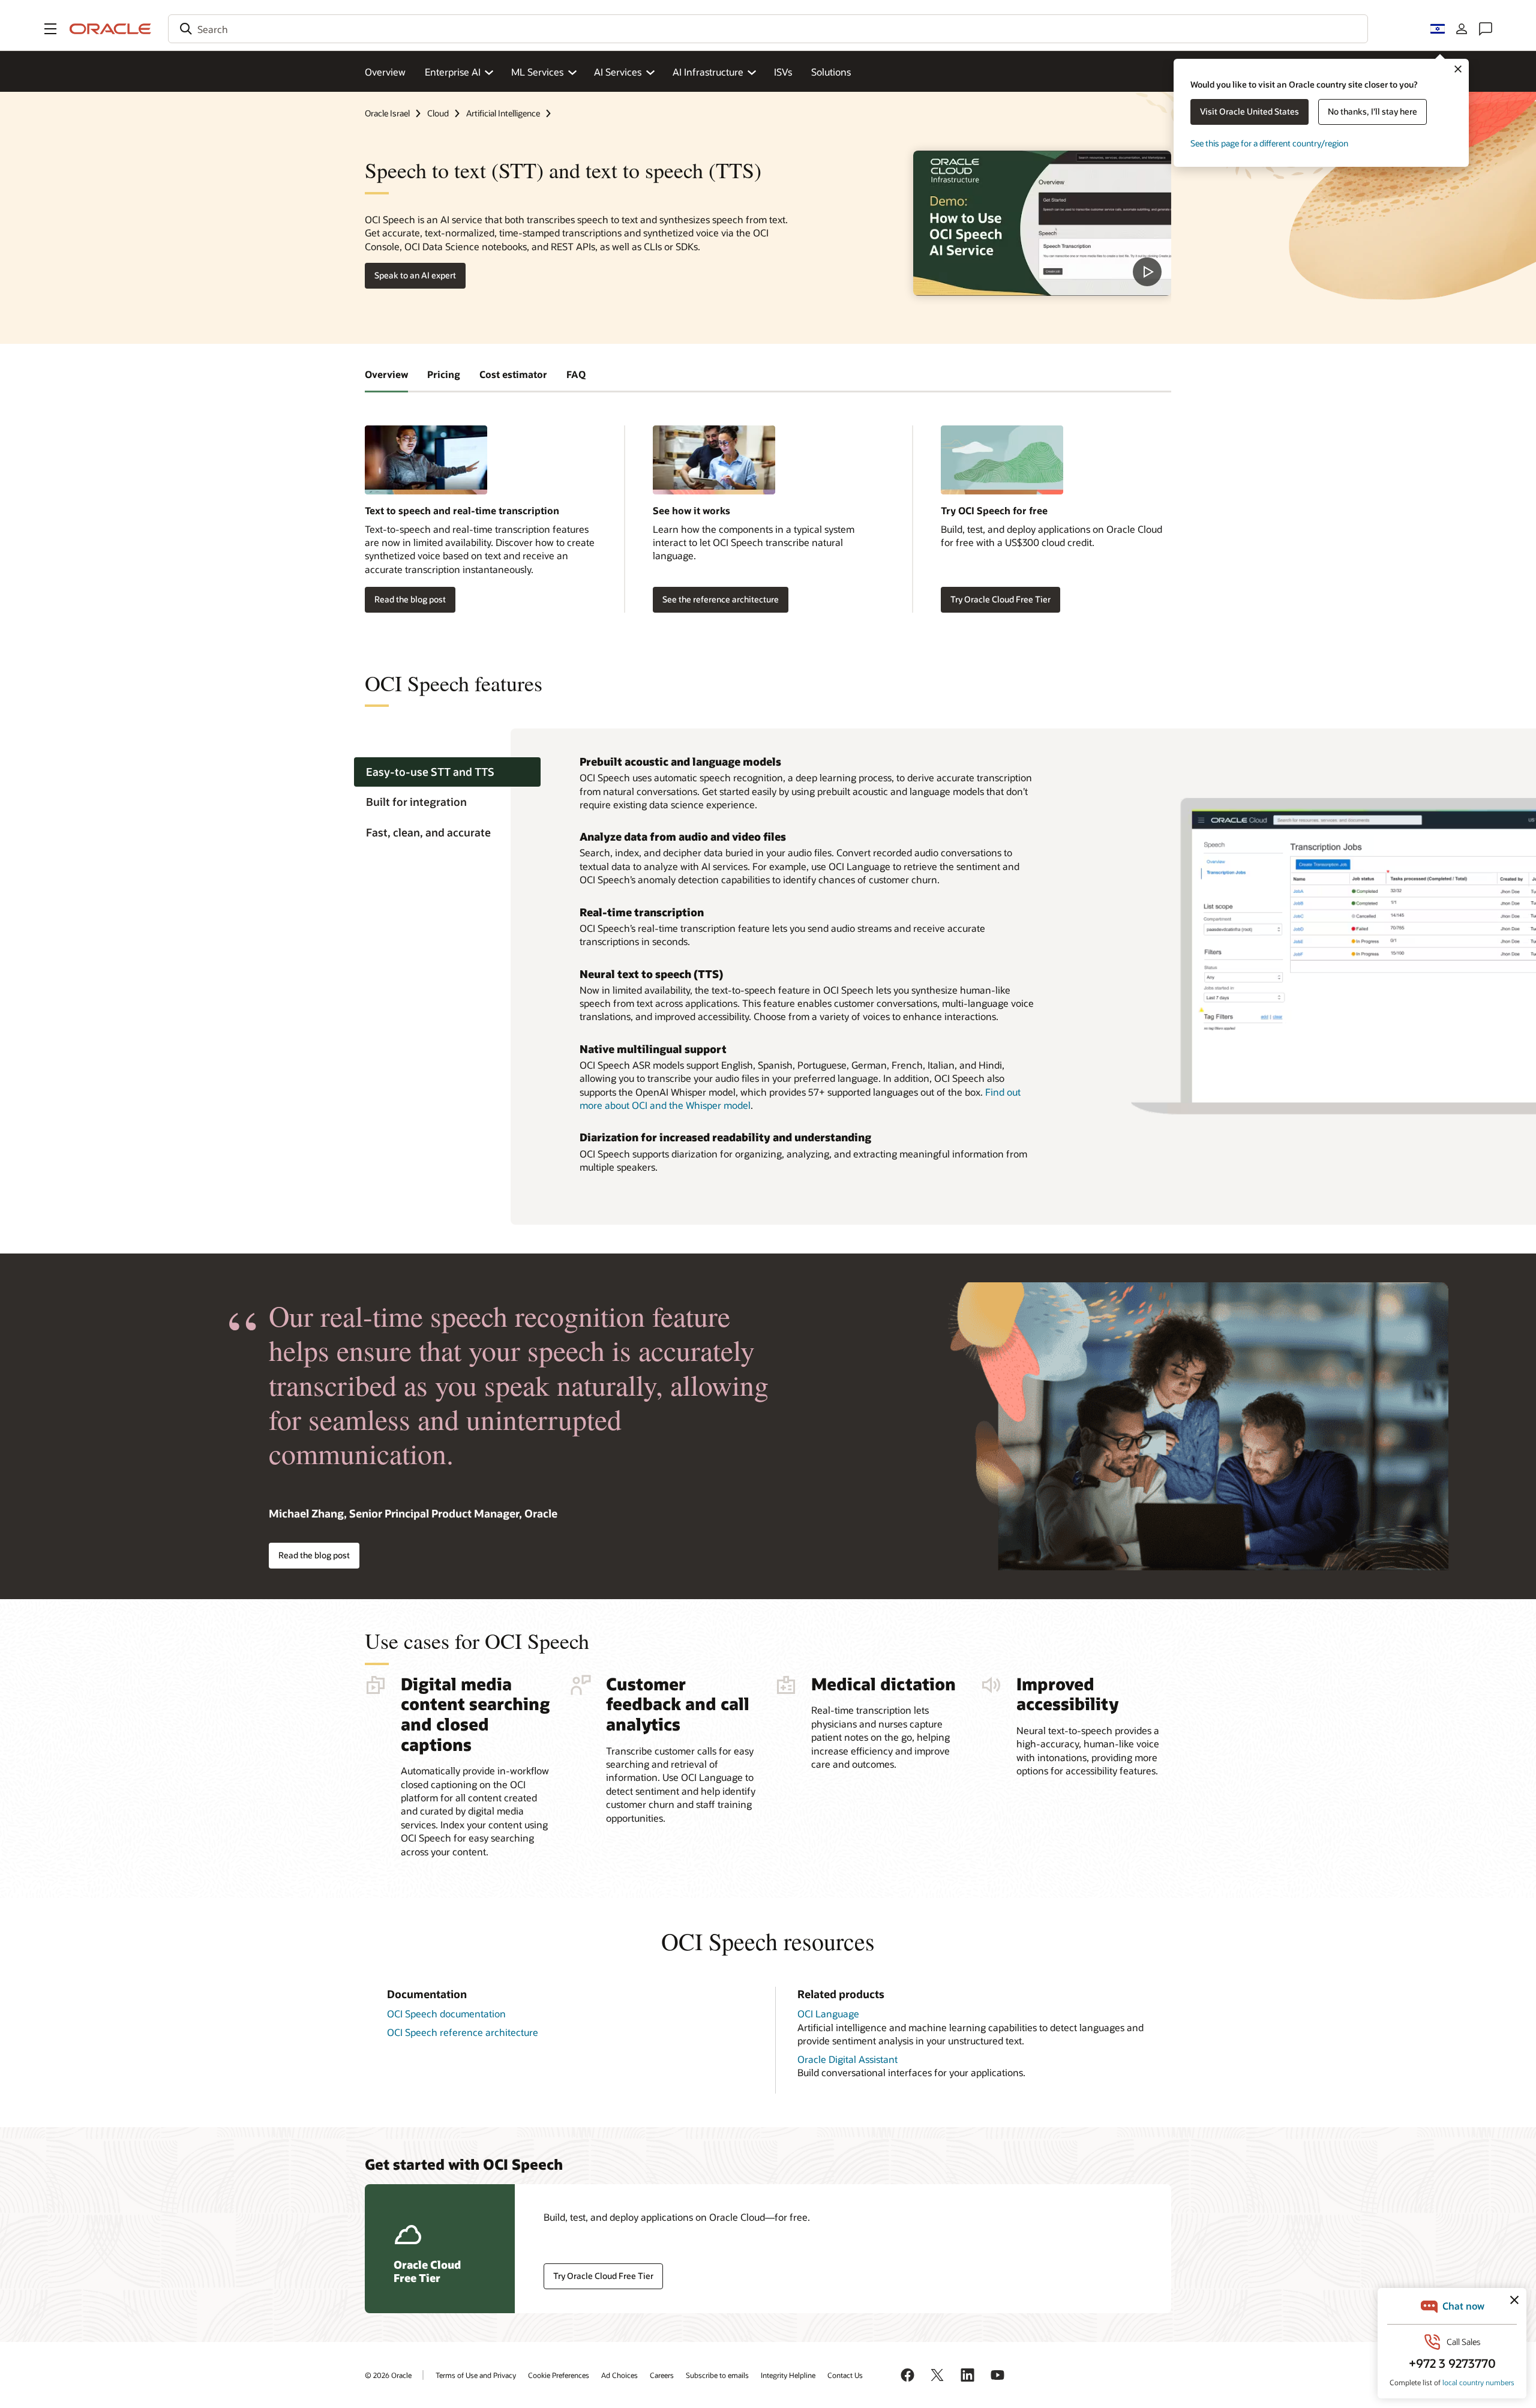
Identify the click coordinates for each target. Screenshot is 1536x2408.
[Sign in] (1462, 29)
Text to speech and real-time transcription (462, 510)
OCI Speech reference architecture (463, 2032)
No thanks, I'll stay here (1372, 111)
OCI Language (828, 2013)
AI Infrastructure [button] (708, 72)
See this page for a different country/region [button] (1269, 143)
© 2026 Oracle (388, 2375)
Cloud (438, 113)
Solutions (831, 72)
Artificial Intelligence (503, 113)
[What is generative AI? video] (1042, 223)
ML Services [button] (537, 72)
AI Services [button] (618, 72)
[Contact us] (1486, 29)
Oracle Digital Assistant (847, 2059)
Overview (385, 72)
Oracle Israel (387, 113)
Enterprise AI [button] (453, 72)
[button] (50, 29)
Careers (662, 2375)
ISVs (783, 72)
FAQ (576, 374)
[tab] (447, 772)
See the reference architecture (721, 599)
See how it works (691, 510)
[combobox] (768, 29)
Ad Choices (619, 2375)
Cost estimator (513, 374)
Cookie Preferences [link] (559, 2375)
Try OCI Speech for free (994, 510)
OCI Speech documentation (446, 2013)
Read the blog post (410, 599)
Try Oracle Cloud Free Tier (1000, 599)
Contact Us (845, 2375)
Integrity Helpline (788, 2375)
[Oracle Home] (110, 29)
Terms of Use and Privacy (476, 2375)
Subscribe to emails (717, 2375)
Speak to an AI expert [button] (415, 275)
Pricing (444, 374)
